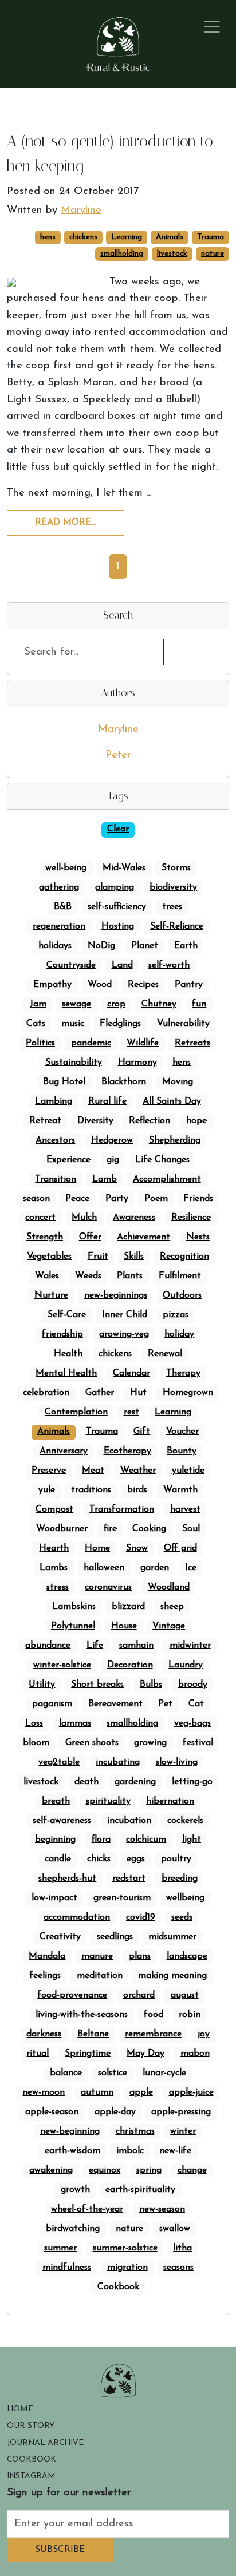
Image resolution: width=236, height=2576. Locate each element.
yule (47, 1490)
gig (113, 1160)
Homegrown (188, 1393)
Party (117, 1199)
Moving (178, 1082)
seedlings (115, 1937)
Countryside (71, 965)
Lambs (54, 1568)
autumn (97, 2092)
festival (198, 1743)
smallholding (122, 254)
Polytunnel (73, 1626)
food (154, 2015)
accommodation (77, 1917)
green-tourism (122, 1898)
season (36, 1199)
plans (140, 1956)
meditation (100, 1976)
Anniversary (64, 1451)
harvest (185, 1509)
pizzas (176, 1315)
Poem (156, 1199)
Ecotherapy (127, 1451)
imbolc (130, 2151)
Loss (34, 1723)
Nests (198, 1237)
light (192, 1840)
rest (131, 1412)
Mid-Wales (124, 868)
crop (116, 1004)
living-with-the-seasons (82, 2015)
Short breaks (97, 1685)
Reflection (150, 1121)
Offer (90, 1237)
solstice (113, 2073)
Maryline (118, 729)
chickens (83, 237)
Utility (42, 1685)
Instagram (31, 2476)
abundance (48, 1646)
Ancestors (55, 1140)
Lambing (54, 1101)
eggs (136, 1859)
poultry (176, 1859)
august (185, 1995)
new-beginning (70, 2131)
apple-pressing (181, 2112)
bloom (36, 1743)
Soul (191, 1529)
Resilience (191, 1218)
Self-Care (67, 1315)
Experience (68, 1160)
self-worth (169, 965)
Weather (138, 1471)
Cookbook (118, 2287)
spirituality (108, 1801)
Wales (47, 1276)
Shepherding (175, 1140)
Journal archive (45, 2443)
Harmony (137, 1063)
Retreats (192, 1043)
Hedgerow (112, 1140)
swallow (175, 2229)
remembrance (153, 2034)
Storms (176, 868)
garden (155, 1568)
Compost (54, 1509)
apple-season (52, 2112)
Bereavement (115, 1704)
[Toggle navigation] (212, 27)
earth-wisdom (72, 2151)
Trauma (211, 237)
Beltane (93, 2034)
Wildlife (143, 1043)
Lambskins (74, 1607)
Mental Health (66, 1373)
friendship (62, 1334)
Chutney (159, 1004)
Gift (142, 1432)
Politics (40, 1043)
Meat (93, 1471)
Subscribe (60, 2550)
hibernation (170, 1801)
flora (101, 1840)
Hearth (54, 1548)
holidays (55, 946)
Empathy (52, 985)
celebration (46, 1393)
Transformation (122, 1509)
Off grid (180, 1548)
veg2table (59, 1762)
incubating (118, 1762)
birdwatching (73, 2229)
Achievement (143, 1237)
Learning (127, 237)
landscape (187, 1956)
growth (75, 2190)
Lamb (105, 1179)
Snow (137, 1548)
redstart (129, 1879)
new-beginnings (116, 1295)
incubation (129, 1821)
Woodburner (62, 1529)
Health (68, 1354)
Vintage (169, 1626)
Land (122, 965)
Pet (165, 1704)
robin (190, 2015)
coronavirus (108, 1587)
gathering (59, 887)
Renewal (165, 1354)
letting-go (192, 1782)
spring (149, 2170)
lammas (75, 1723)
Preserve (49, 1471)
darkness (44, 2034)
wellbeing (185, 1898)
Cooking (149, 1529)
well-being (66, 868)
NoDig (101, 946)
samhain (136, 1646)
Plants (130, 1276)
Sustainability (74, 1063)
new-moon (44, 2092)
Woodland (169, 1587)
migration (127, 2268)
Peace (77, 1199)
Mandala (47, 1956)
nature (213, 254)
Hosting (118, 926)
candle (58, 1859)
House (124, 1626)
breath (56, 1801)
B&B (63, 907)
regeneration (59, 926)
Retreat (45, 1121)
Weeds (88, 1276)
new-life (175, 2151)
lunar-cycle (164, 2073)
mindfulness (67, 2268)
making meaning (172, 1976)
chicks (99, 1859)
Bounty (182, 1451)
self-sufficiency (117, 907)
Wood (100, 985)
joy (204, 2034)
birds (137, 1490)
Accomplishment (167, 1179)
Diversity (95, 1121)
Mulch (84, 1218)
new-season (162, 2209)
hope (196, 1121)
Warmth (180, 1490)
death (86, 1782)
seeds (182, 1917)
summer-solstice (125, 2248)
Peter (118, 755)
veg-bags (192, 1723)
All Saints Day (172, 1101)
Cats (36, 1024)
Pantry (189, 985)
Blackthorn (124, 1082)
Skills (134, 1257)
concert (40, 1218)
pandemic (91, 1043)
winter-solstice (62, 1665)
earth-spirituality (140, 2190)
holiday (179, 1334)
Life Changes (162, 1160)
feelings (45, 1976)
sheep (172, 1607)
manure (97, 1956)
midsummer (172, 1937)
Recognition (184, 1257)
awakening (51, 2170)
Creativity (60, 1937)
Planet (145, 946)
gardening (135, 1782)
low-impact (54, 1898)
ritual (38, 2054)
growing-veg (124, 1334)
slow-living (177, 1762)
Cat (196, 1704)
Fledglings (120, 1024)
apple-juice (191, 2092)
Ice (191, 1568)
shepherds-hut (67, 1879)
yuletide (188, 1471)
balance (66, 2073)
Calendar (131, 1373)
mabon (195, 2054)
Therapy (183, 1373)
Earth (186, 946)
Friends (198, 1199)
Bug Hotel (64, 1082)
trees (172, 907)
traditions (91, 1490)
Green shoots (92, 1743)
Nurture (51, 1295)
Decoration (130, 1665)
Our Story (31, 2426)
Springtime (88, 2054)
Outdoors (182, 1295)
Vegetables (49, 1257)
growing (150, 1743)
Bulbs (151, 1685)
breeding (180, 1879)
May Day (145, 2054)
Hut (138, 1393)
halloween (104, 1568)
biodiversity (173, 887)
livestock (172, 254)
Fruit (98, 1257)
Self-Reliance (177, 926)
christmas (135, 2131)
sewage (76, 1004)
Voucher (182, 1432)
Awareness (134, 1218)
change (192, 2170)
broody (193, 1685)
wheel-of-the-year (87, 2209)
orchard (139, 1995)
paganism (52, 1704)
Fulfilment (180, 1276)
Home (97, 1548)
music (73, 1024)
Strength (45, 1237)
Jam (38, 1004)
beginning (55, 1840)
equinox (105, 2170)
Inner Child (125, 1315)
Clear (118, 829)
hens (48, 237)
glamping (115, 887)
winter (183, 2131)
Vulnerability (183, 1024)
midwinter (190, 1646)
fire (110, 1529)
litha (182, 2248)
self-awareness (62, 1821)
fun (199, 1004)
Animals (170, 237)
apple (141, 2092)
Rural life (107, 1101)
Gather (100, 1393)
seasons (178, 2268)
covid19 (141, 1917)
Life (95, 1646)
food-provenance (72, 1995)
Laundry (186, 1665)
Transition (56, 1179)
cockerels (185, 1821)
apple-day (115, 2112)
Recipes (143, 985)
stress (58, 1587)
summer (60, 2248)
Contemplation (76, 1412)
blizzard (128, 1607)
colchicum (146, 1840)
